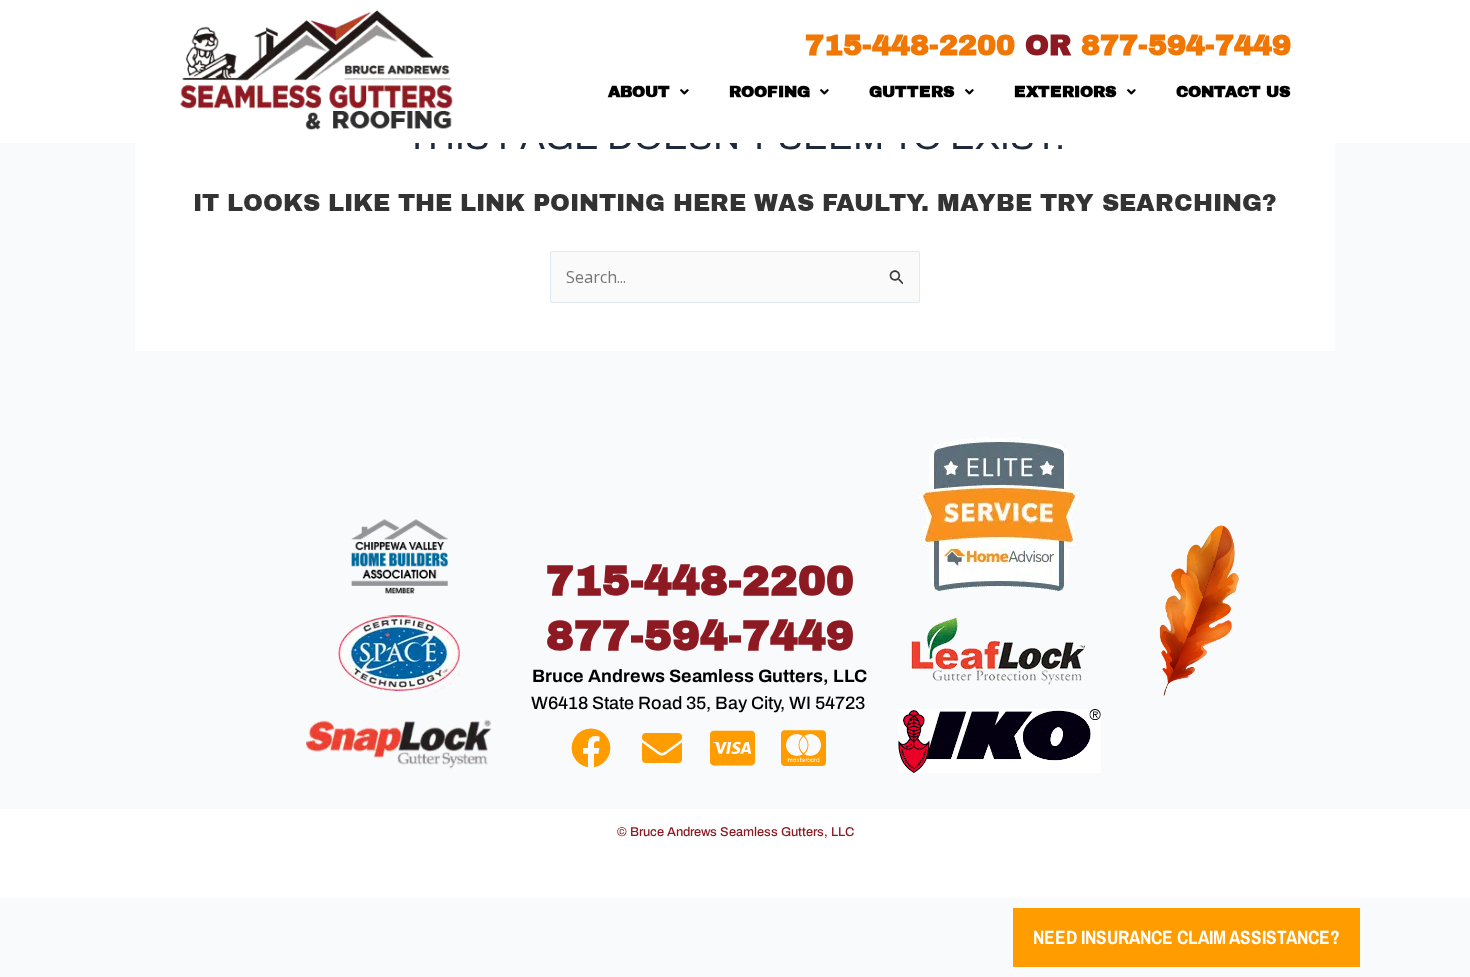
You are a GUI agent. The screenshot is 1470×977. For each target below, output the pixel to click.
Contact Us (1233, 91)
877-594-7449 (1186, 45)
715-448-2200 (915, 45)
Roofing (769, 91)
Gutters (912, 91)
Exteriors (1065, 91)
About (639, 91)
